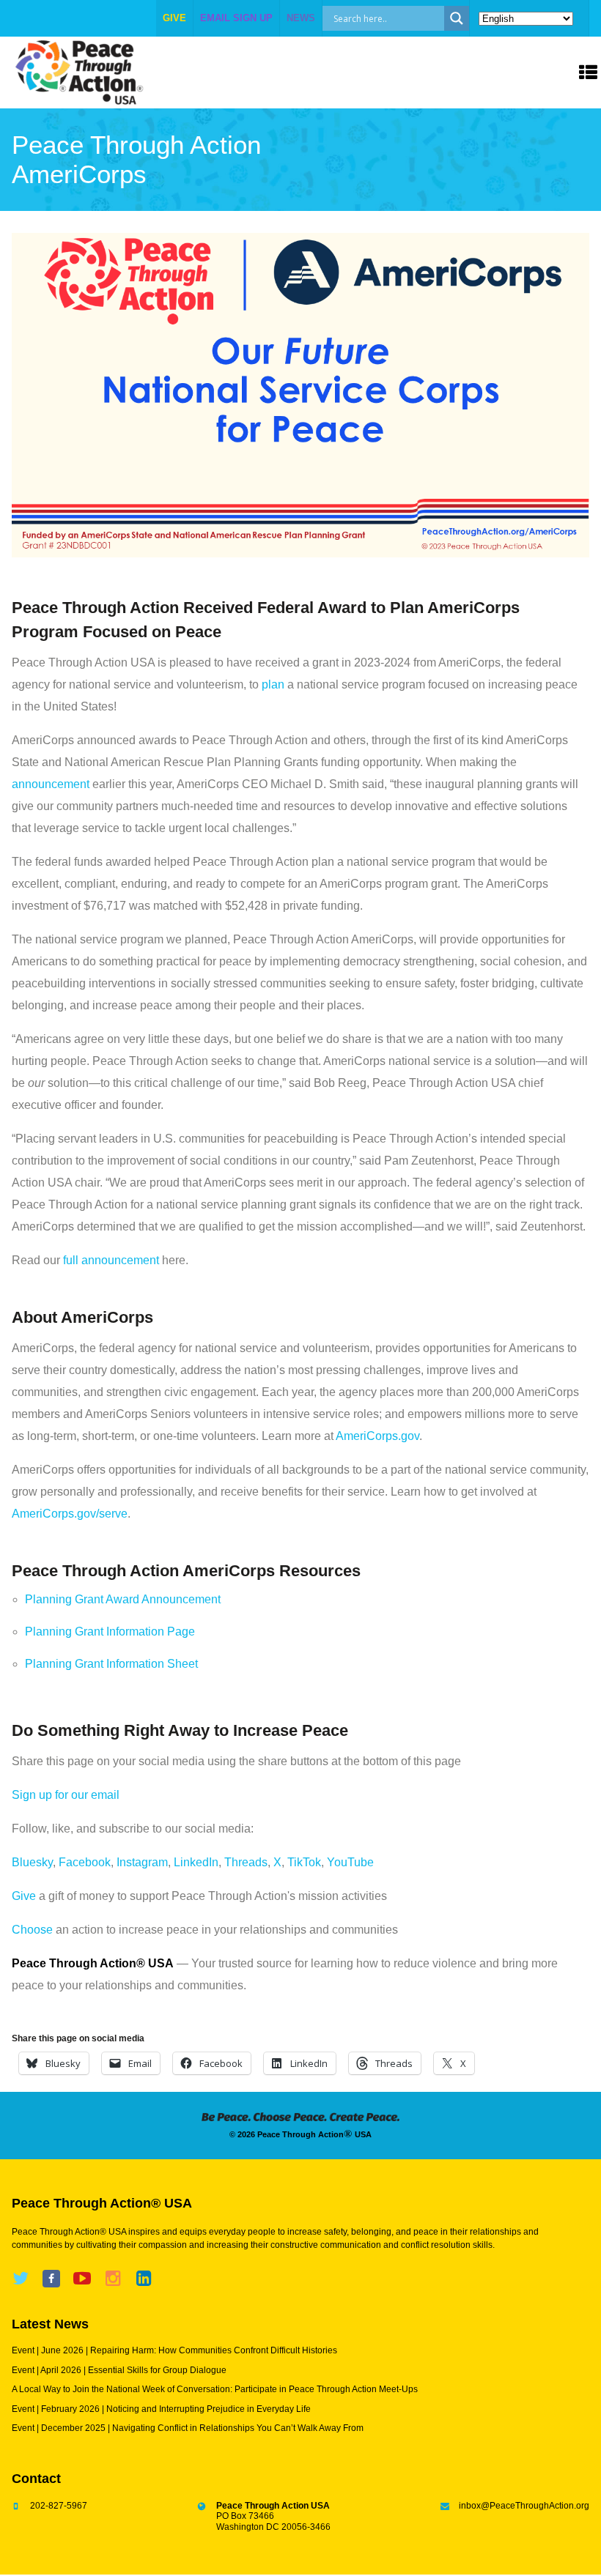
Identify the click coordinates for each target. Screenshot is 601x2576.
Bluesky (32, 1862)
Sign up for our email (66, 1795)
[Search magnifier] (457, 18)
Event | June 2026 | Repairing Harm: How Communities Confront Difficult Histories (174, 2350)
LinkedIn (196, 1862)
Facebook (85, 1862)
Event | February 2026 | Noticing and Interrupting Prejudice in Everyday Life (161, 2409)
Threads (246, 1862)
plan (273, 684)
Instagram (142, 1862)
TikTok (304, 1862)
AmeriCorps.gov (377, 1436)
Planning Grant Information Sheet (111, 1664)
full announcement (111, 1260)
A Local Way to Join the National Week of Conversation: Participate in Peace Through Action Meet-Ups (215, 2389)
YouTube (350, 1862)
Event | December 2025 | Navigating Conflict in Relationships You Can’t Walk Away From (188, 2428)
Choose (32, 1930)
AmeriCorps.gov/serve (70, 1514)
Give (24, 1896)
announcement (51, 784)
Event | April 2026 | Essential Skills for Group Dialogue (119, 2370)
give (174, 18)
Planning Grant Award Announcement (123, 1599)
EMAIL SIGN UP (236, 18)
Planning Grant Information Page (110, 1632)
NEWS (301, 18)
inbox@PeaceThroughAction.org (524, 2506)
